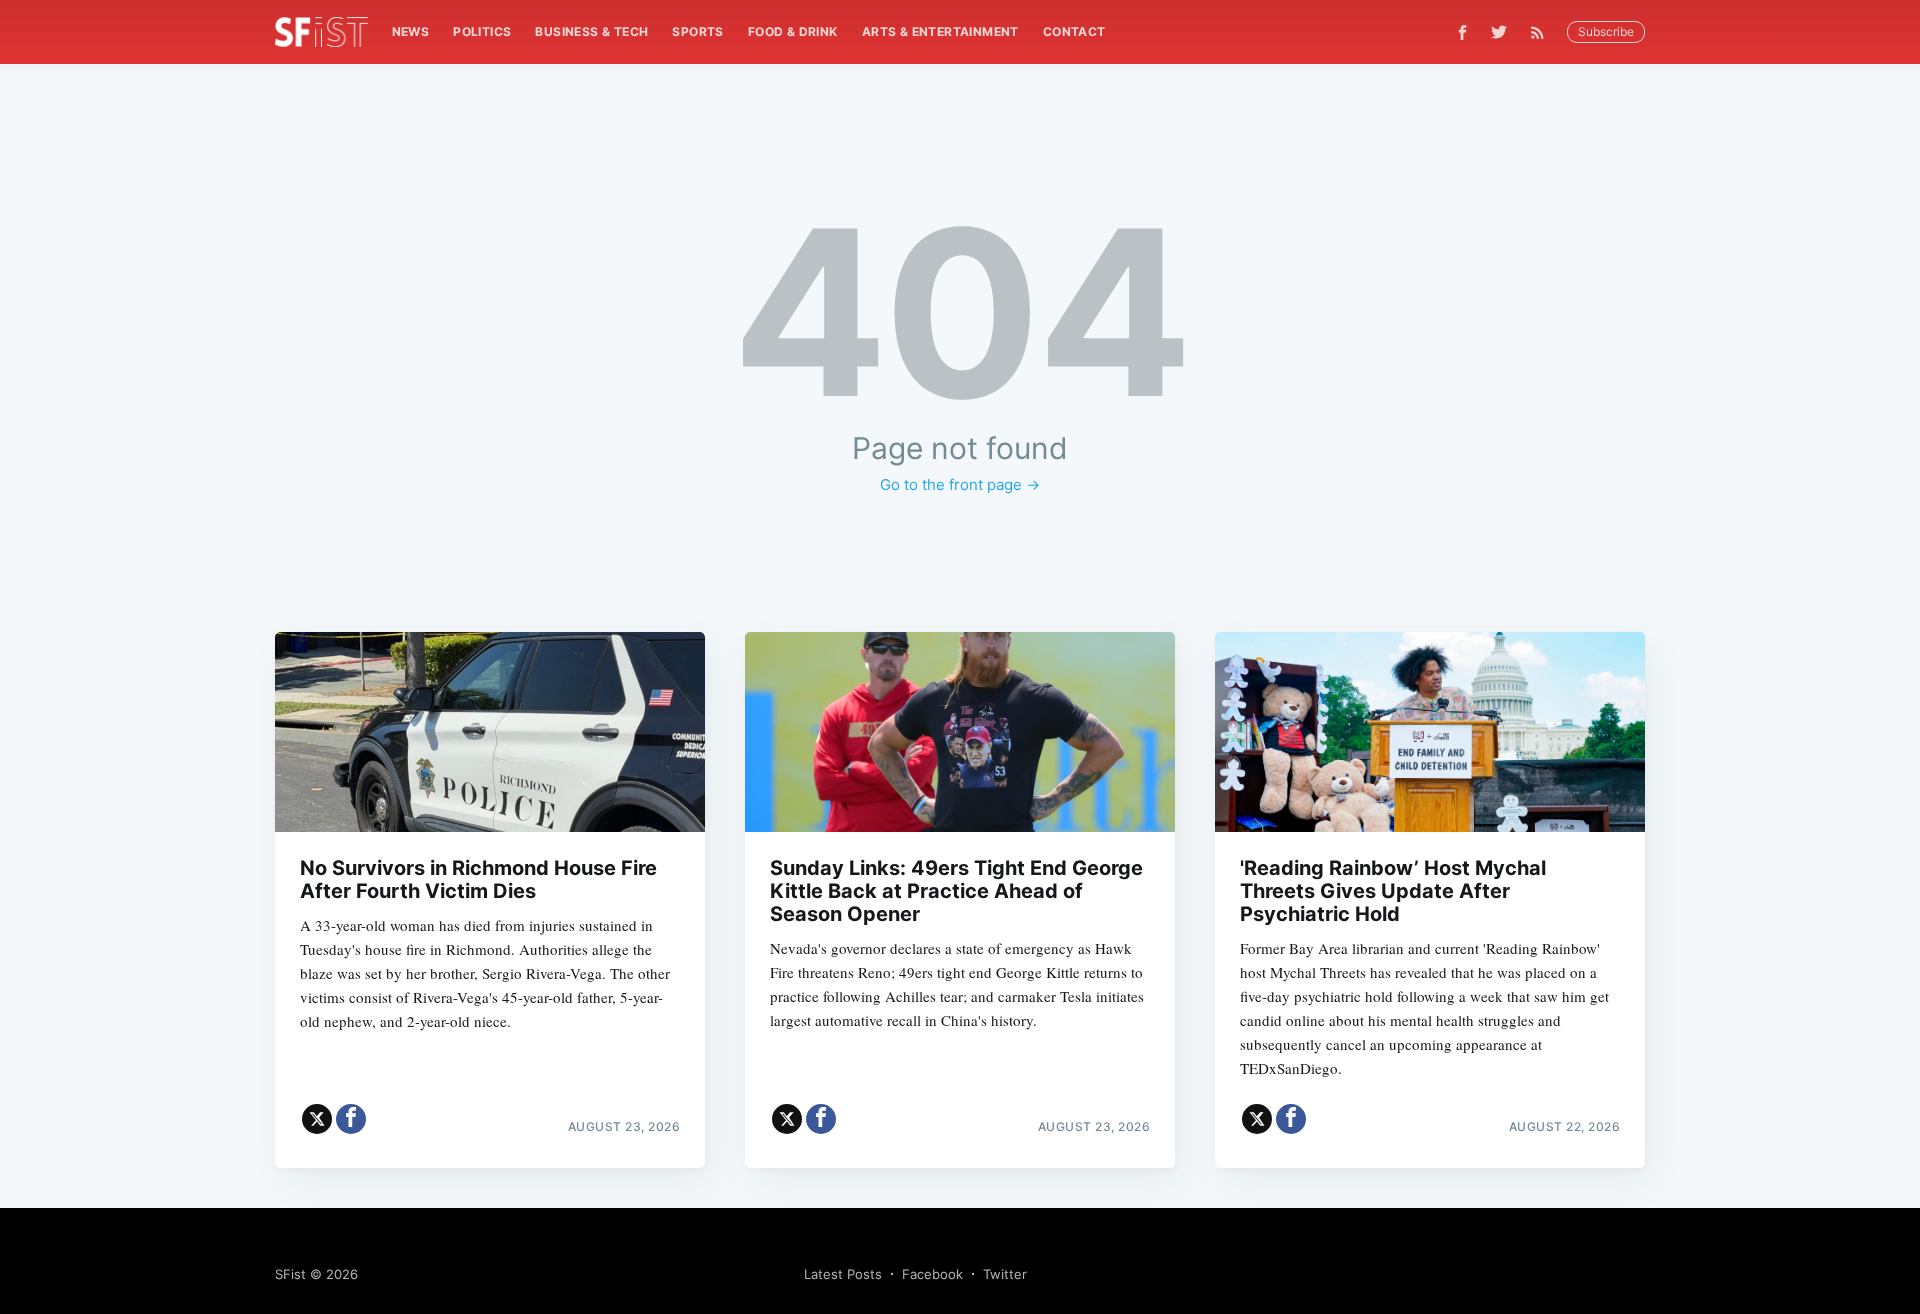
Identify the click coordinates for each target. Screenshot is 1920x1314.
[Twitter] (1499, 32)
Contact (1074, 31)
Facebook (932, 1274)
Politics (482, 31)
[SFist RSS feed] (1542, 32)
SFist (290, 1274)
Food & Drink (793, 31)
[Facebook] (1462, 32)
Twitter (1005, 1274)
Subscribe (1606, 31)
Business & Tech (591, 31)
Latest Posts (843, 1274)
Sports (697, 31)
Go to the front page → (960, 484)
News (411, 31)
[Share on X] (317, 1119)
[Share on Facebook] (351, 1119)
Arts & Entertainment (940, 31)
